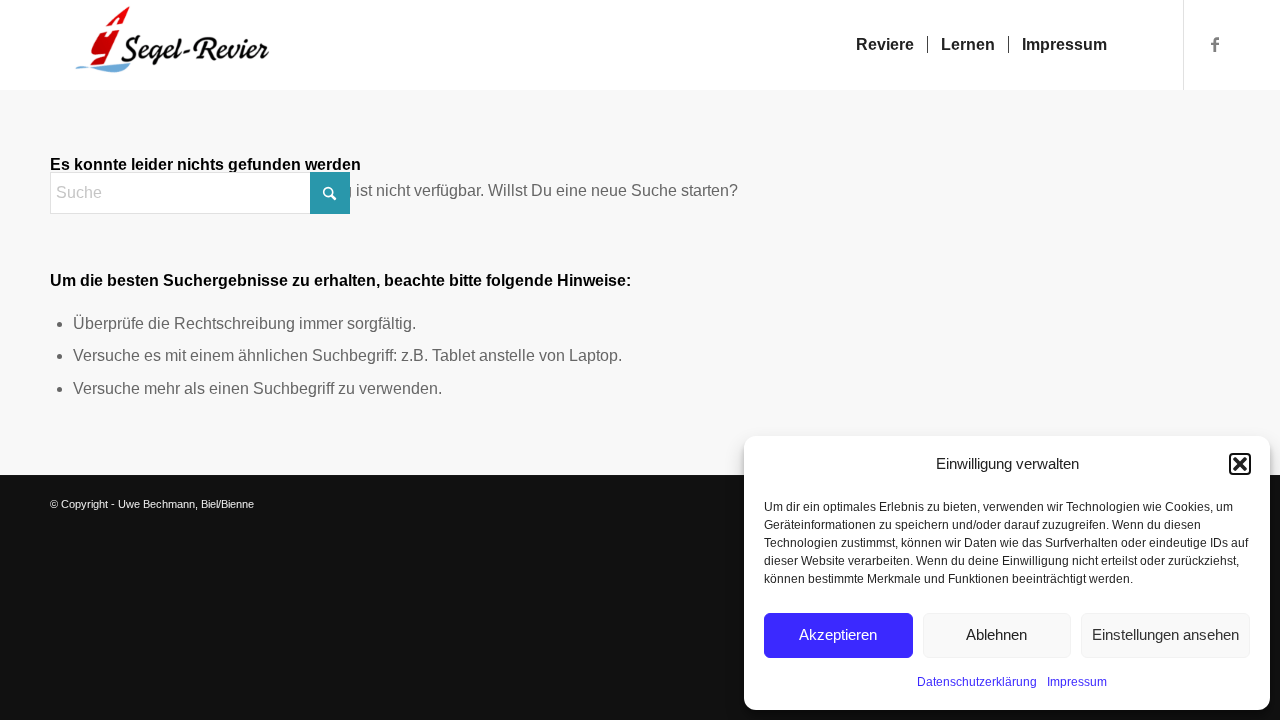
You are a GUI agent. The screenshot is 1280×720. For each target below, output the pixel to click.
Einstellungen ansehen (1165, 634)
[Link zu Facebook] (1215, 44)
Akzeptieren (838, 634)
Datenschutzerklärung (977, 682)
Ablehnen (996, 634)
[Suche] (1139, 45)
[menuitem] (885, 45)
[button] (1240, 464)
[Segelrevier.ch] (162, 45)
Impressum (1077, 682)
